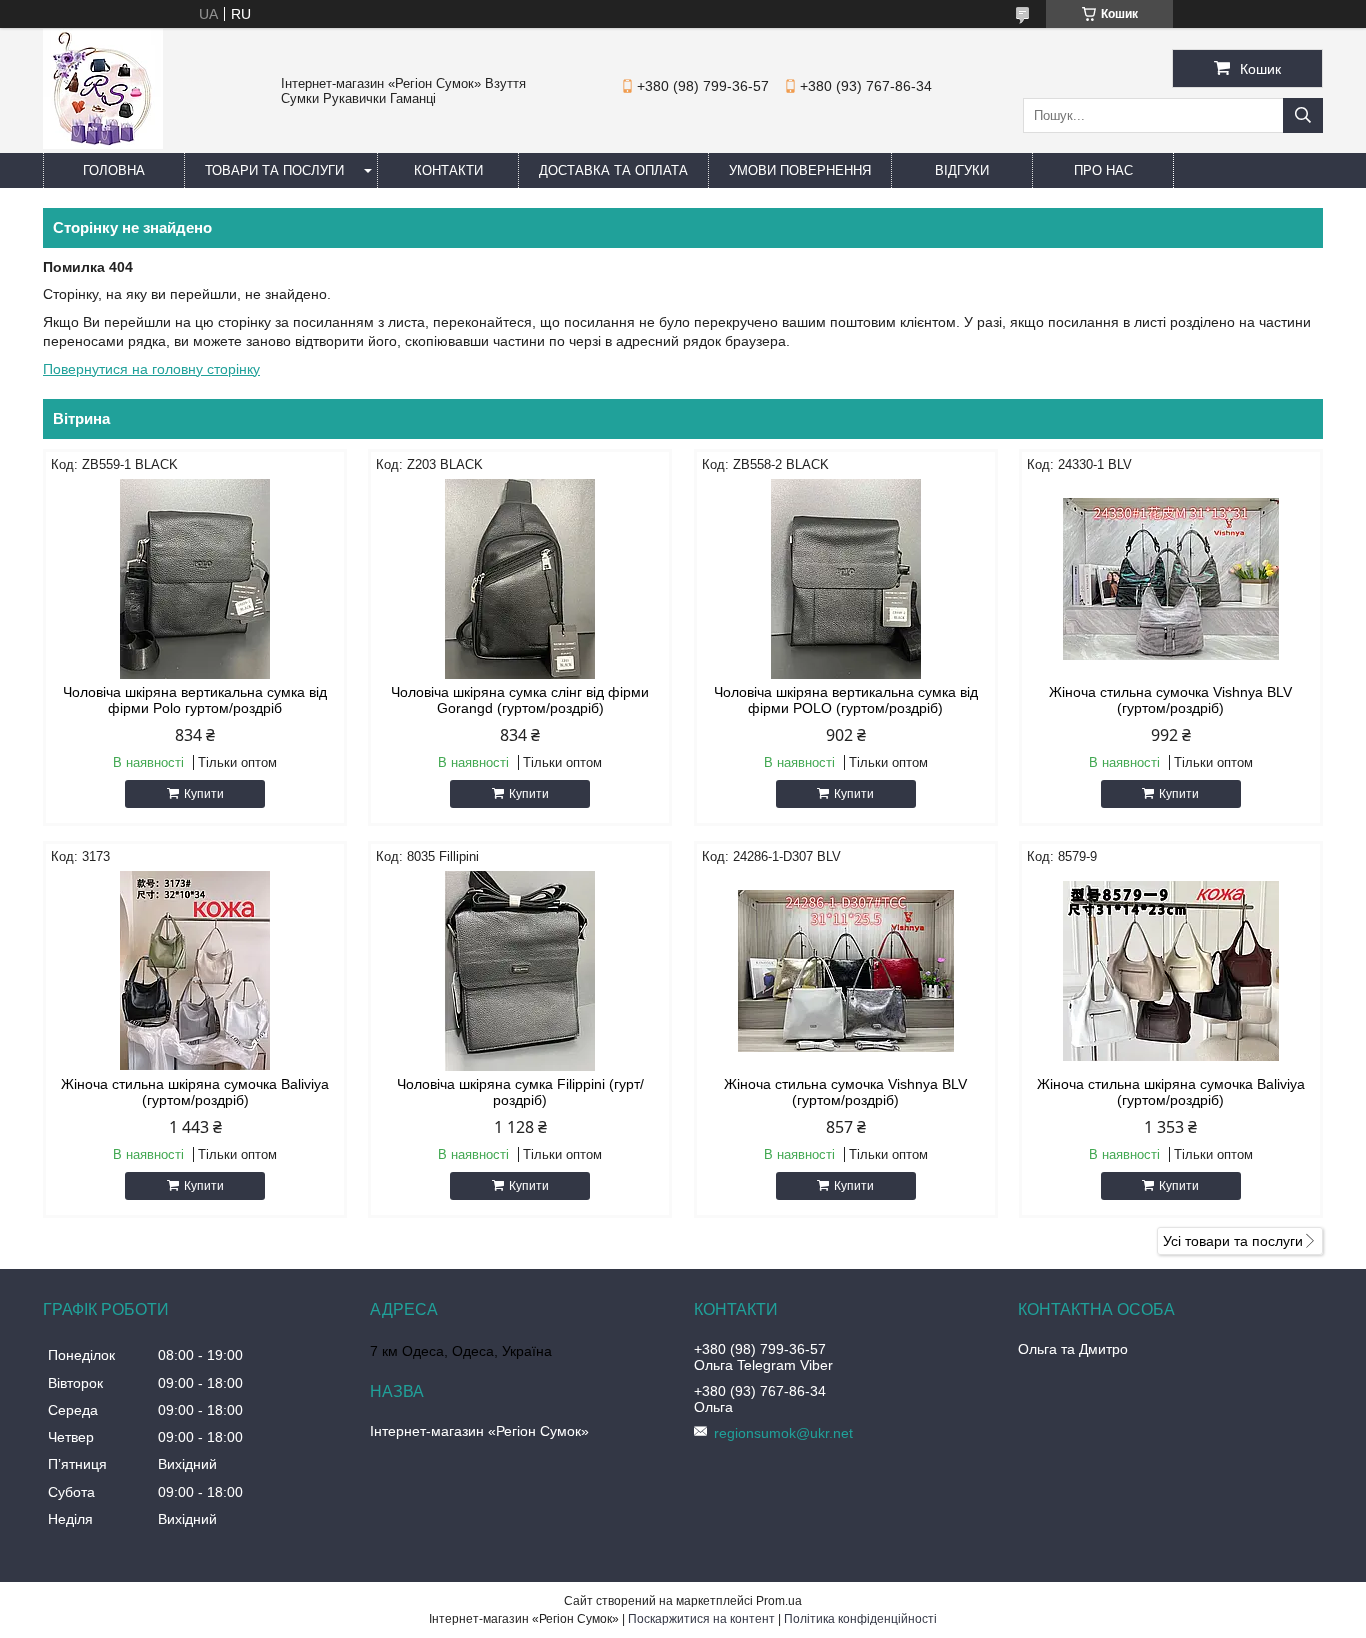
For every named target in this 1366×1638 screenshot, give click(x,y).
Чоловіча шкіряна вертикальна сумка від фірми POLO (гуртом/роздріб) (846, 700)
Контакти (448, 170)
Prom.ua (779, 1601)
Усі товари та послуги (1233, 1241)
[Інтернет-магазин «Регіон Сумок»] (103, 144)
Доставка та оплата (613, 170)
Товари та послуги (274, 170)
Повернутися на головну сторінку (151, 369)
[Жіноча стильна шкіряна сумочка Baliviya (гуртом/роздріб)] (195, 971)
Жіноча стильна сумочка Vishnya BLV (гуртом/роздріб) (1170, 700)
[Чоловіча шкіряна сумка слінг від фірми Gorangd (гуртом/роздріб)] (520, 579)
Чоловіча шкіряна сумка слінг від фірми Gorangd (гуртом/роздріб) (520, 700)
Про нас (1103, 170)
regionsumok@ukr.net (783, 1433)
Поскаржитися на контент (701, 1619)
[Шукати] (1303, 115)
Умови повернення (800, 170)
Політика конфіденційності (860, 1619)
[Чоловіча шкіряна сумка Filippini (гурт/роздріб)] (520, 971)
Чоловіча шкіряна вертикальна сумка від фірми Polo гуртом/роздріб (195, 700)
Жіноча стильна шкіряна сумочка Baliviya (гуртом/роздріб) (195, 1092)
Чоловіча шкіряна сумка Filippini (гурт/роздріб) (520, 1092)
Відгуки (962, 170)
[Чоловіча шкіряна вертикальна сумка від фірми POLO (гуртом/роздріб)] (846, 579)
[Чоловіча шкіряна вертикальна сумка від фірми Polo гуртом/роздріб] (195, 579)
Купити (204, 794)
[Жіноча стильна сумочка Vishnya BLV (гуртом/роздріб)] (1171, 579)
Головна (114, 170)
